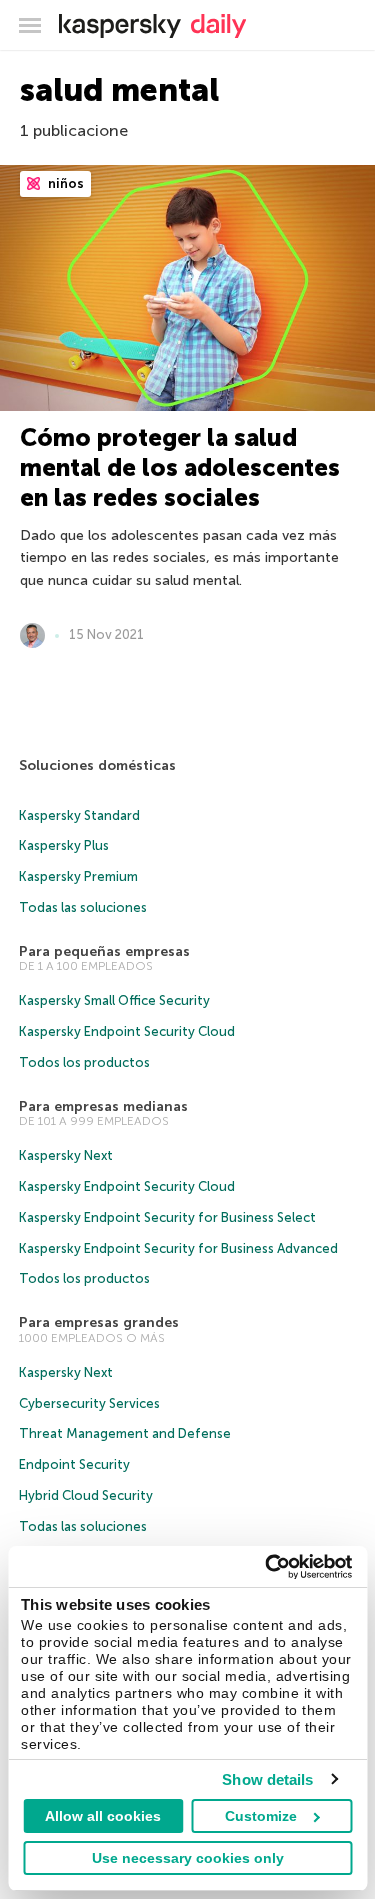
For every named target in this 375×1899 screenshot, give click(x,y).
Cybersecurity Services (89, 1403)
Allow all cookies (103, 1816)
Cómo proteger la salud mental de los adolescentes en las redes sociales (180, 467)
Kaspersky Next (66, 1155)
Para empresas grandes (99, 1322)
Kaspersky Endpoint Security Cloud (127, 1031)
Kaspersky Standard (79, 815)
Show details (267, 1779)
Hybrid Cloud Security (86, 1495)
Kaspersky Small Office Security (114, 1000)
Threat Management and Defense (125, 1433)
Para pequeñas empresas (104, 951)
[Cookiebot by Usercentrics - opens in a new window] (267, 1567)
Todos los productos (84, 1062)
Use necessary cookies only (188, 1858)
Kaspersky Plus (64, 845)
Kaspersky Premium (78, 876)
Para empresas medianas (103, 1106)
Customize (261, 1816)
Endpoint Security (74, 1464)
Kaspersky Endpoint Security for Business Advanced (178, 1248)
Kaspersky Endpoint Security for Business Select (167, 1217)
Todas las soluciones (83, 907)
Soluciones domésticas (97, 765)
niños (64, 183)
